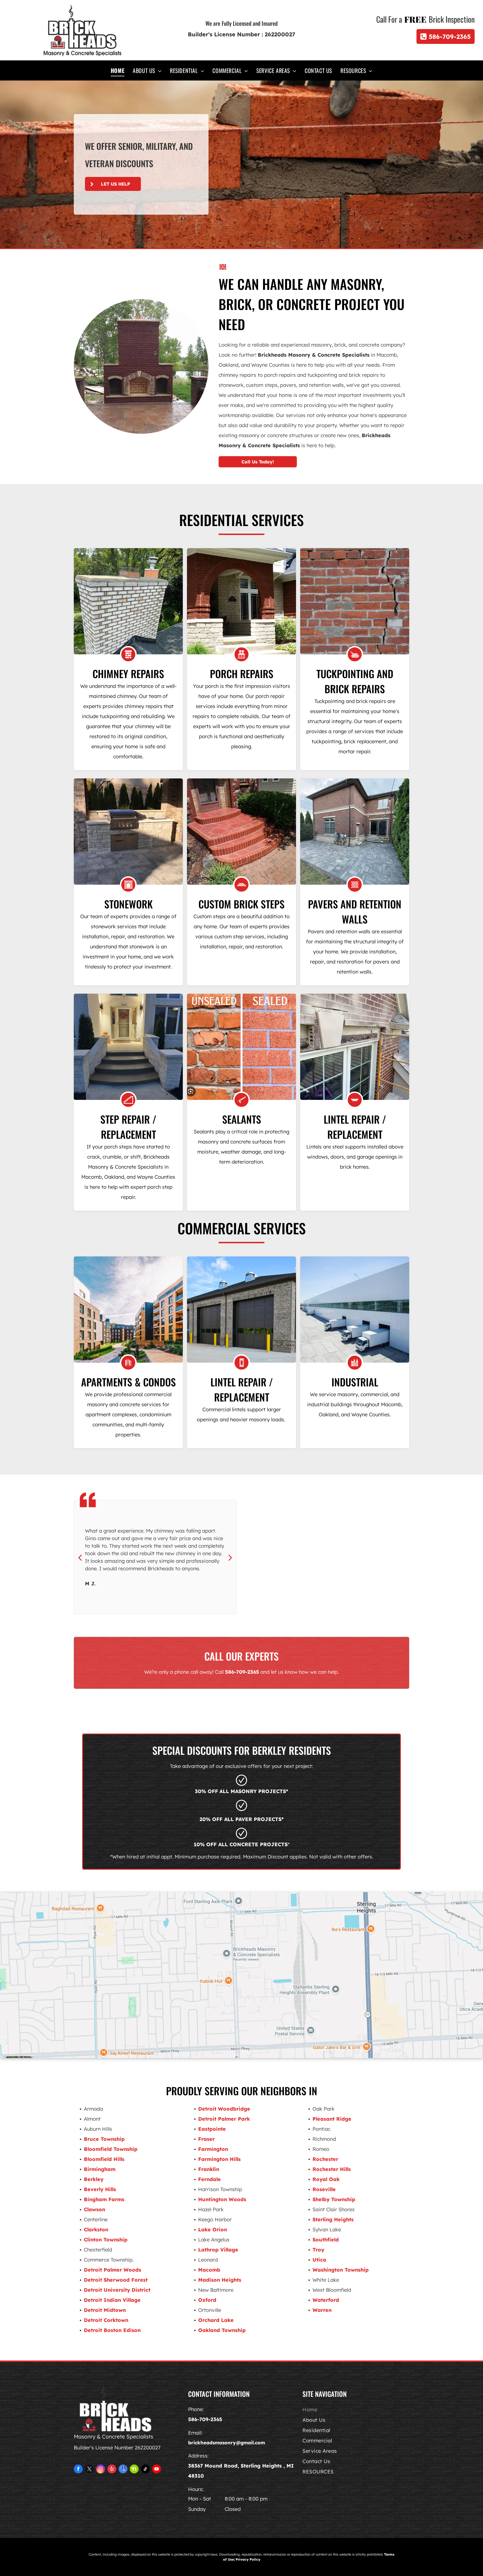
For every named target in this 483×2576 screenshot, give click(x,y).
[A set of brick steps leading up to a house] (241, 832)
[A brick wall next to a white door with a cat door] (355, 601)
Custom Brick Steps (241, 904)
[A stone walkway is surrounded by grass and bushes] (355, 832)
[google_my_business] (123, 2470)
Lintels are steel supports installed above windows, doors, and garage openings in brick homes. (355, 1157)
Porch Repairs (242, 673)
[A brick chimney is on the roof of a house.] (128, 601)
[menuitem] (118, 70)
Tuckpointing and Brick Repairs (355, 681)
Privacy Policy (248, 2559)
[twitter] (89, 2470)
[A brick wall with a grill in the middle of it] (128, 832)
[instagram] (101, 2470)
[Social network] (134, 2470)
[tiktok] (145, 2470)
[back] (80, 1557)
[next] (230, 1557)
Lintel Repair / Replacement (355, 1127)
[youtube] (157, 2470)
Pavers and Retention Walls (355, 911)
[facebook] (78, 2470)
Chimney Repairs (128, 673)
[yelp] (112, 2470)
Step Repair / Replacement (128, 1127)
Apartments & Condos (128, 1382)
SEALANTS (242, 1119)
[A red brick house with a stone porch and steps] (241, 601)
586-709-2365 (242, 1672)
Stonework (128, 904)
